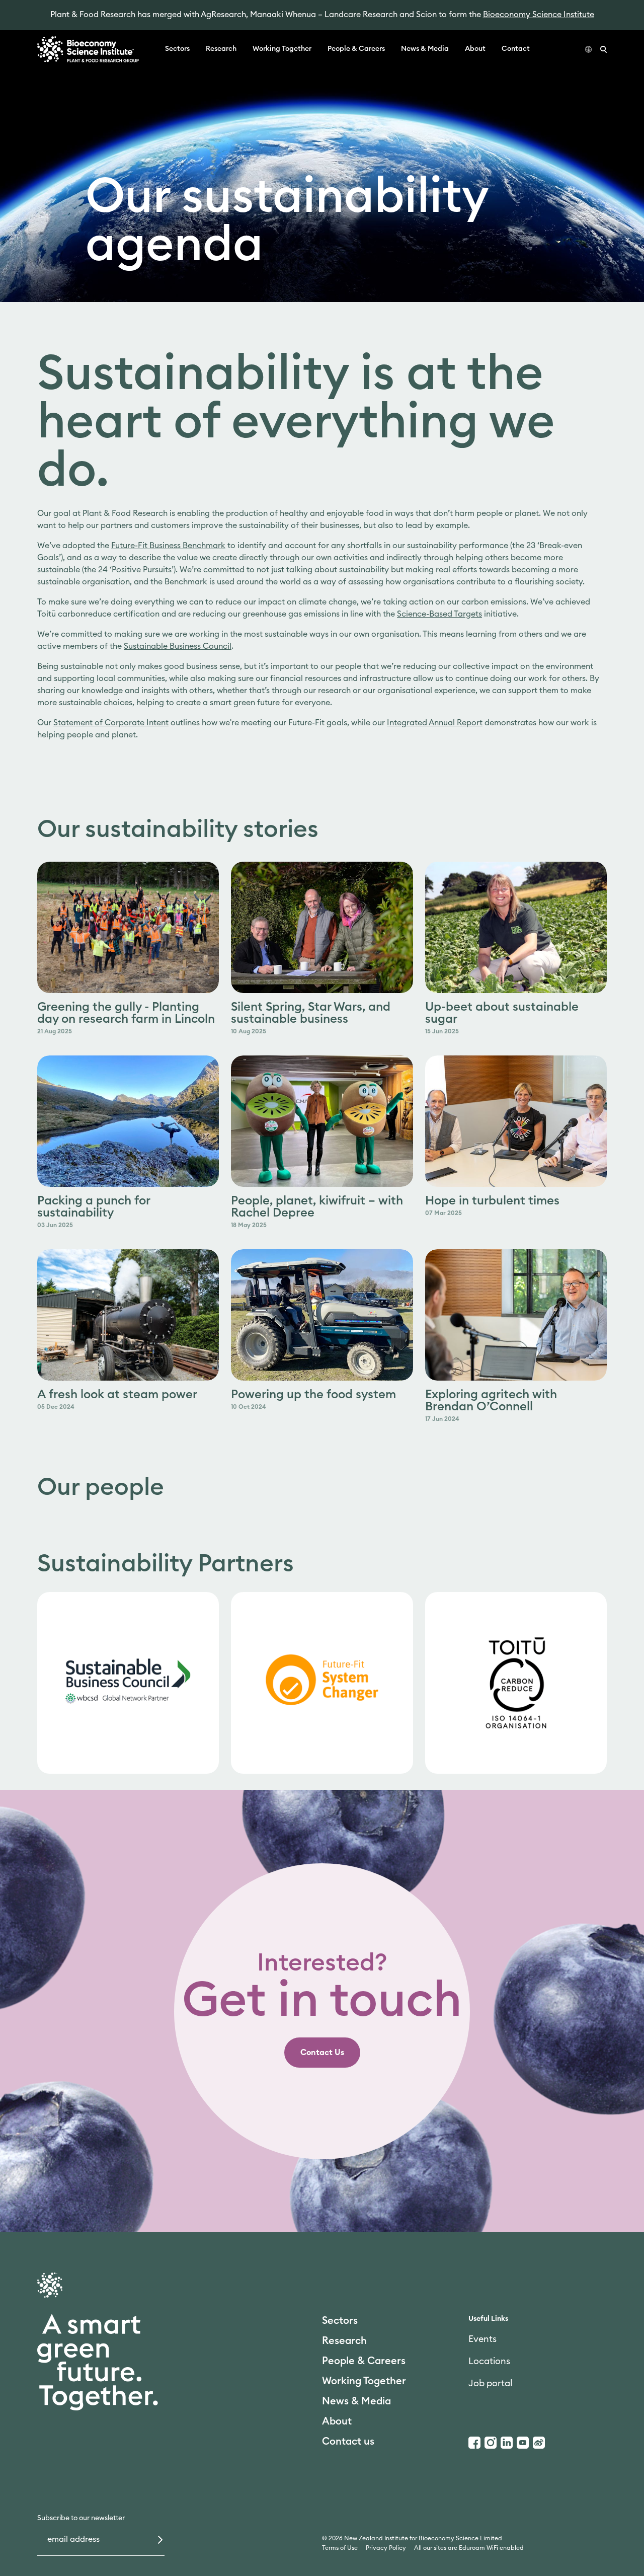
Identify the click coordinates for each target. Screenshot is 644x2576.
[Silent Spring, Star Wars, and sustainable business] (322, 927)
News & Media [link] (425, 49)
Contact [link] (516, 49)
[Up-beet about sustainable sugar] (516, 927)
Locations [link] (489, 2361)
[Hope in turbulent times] (516, 1121)
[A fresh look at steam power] (128, 1315)
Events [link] (482, 2339)
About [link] (475, 49)
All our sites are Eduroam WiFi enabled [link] (469, 2548)
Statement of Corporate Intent (111, 723)
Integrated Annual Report (435, 723)
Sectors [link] (177, 49)
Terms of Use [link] (340, 2548)
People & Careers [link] (356, 49)
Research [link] (221, 49)
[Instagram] (491, 2443)
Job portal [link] (490, 2383)
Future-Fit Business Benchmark (168, 546)
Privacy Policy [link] (386, 2548)
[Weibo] (539, 2443)
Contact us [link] (348, 2442)
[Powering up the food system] (322, 1315)
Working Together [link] (282, 49)
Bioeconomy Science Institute (539, 15)
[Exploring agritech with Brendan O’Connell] (516, 1315)
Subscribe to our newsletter (81, 2518)
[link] (128, 1683)
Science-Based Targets (439, 614)
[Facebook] (474, 2443)
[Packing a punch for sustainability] (128, 1121)
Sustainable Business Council (178, 646)
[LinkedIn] (507, 2443)
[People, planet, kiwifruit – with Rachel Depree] (322, 1121)
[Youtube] (523, 2443)
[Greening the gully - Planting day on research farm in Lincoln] (128, 927)
